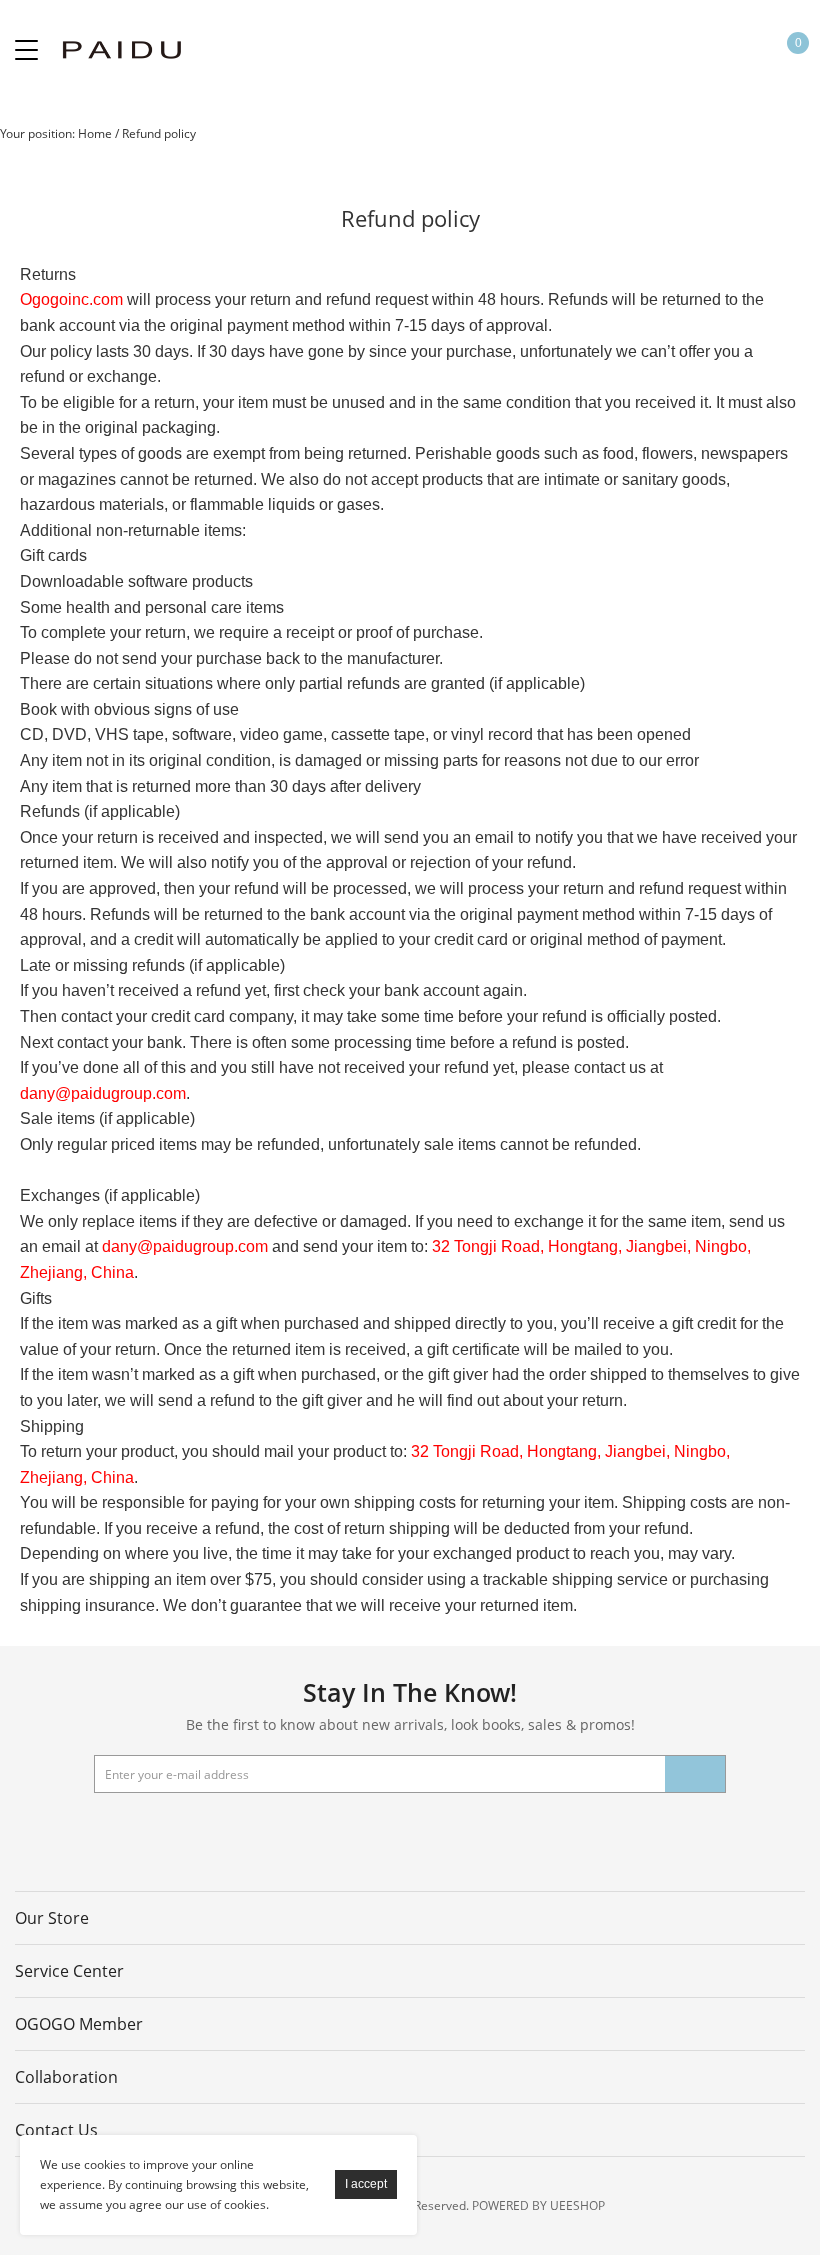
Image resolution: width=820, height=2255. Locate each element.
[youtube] (355, 1833)
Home (95, 133)
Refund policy (159, 133)
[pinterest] (304, 1833)
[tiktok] (610, 1833)
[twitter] (253, 1833)
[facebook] (202, 1833)
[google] (406, 1833)
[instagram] (559, 1833)
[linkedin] (508, 1833)
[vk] (457, 1833)
